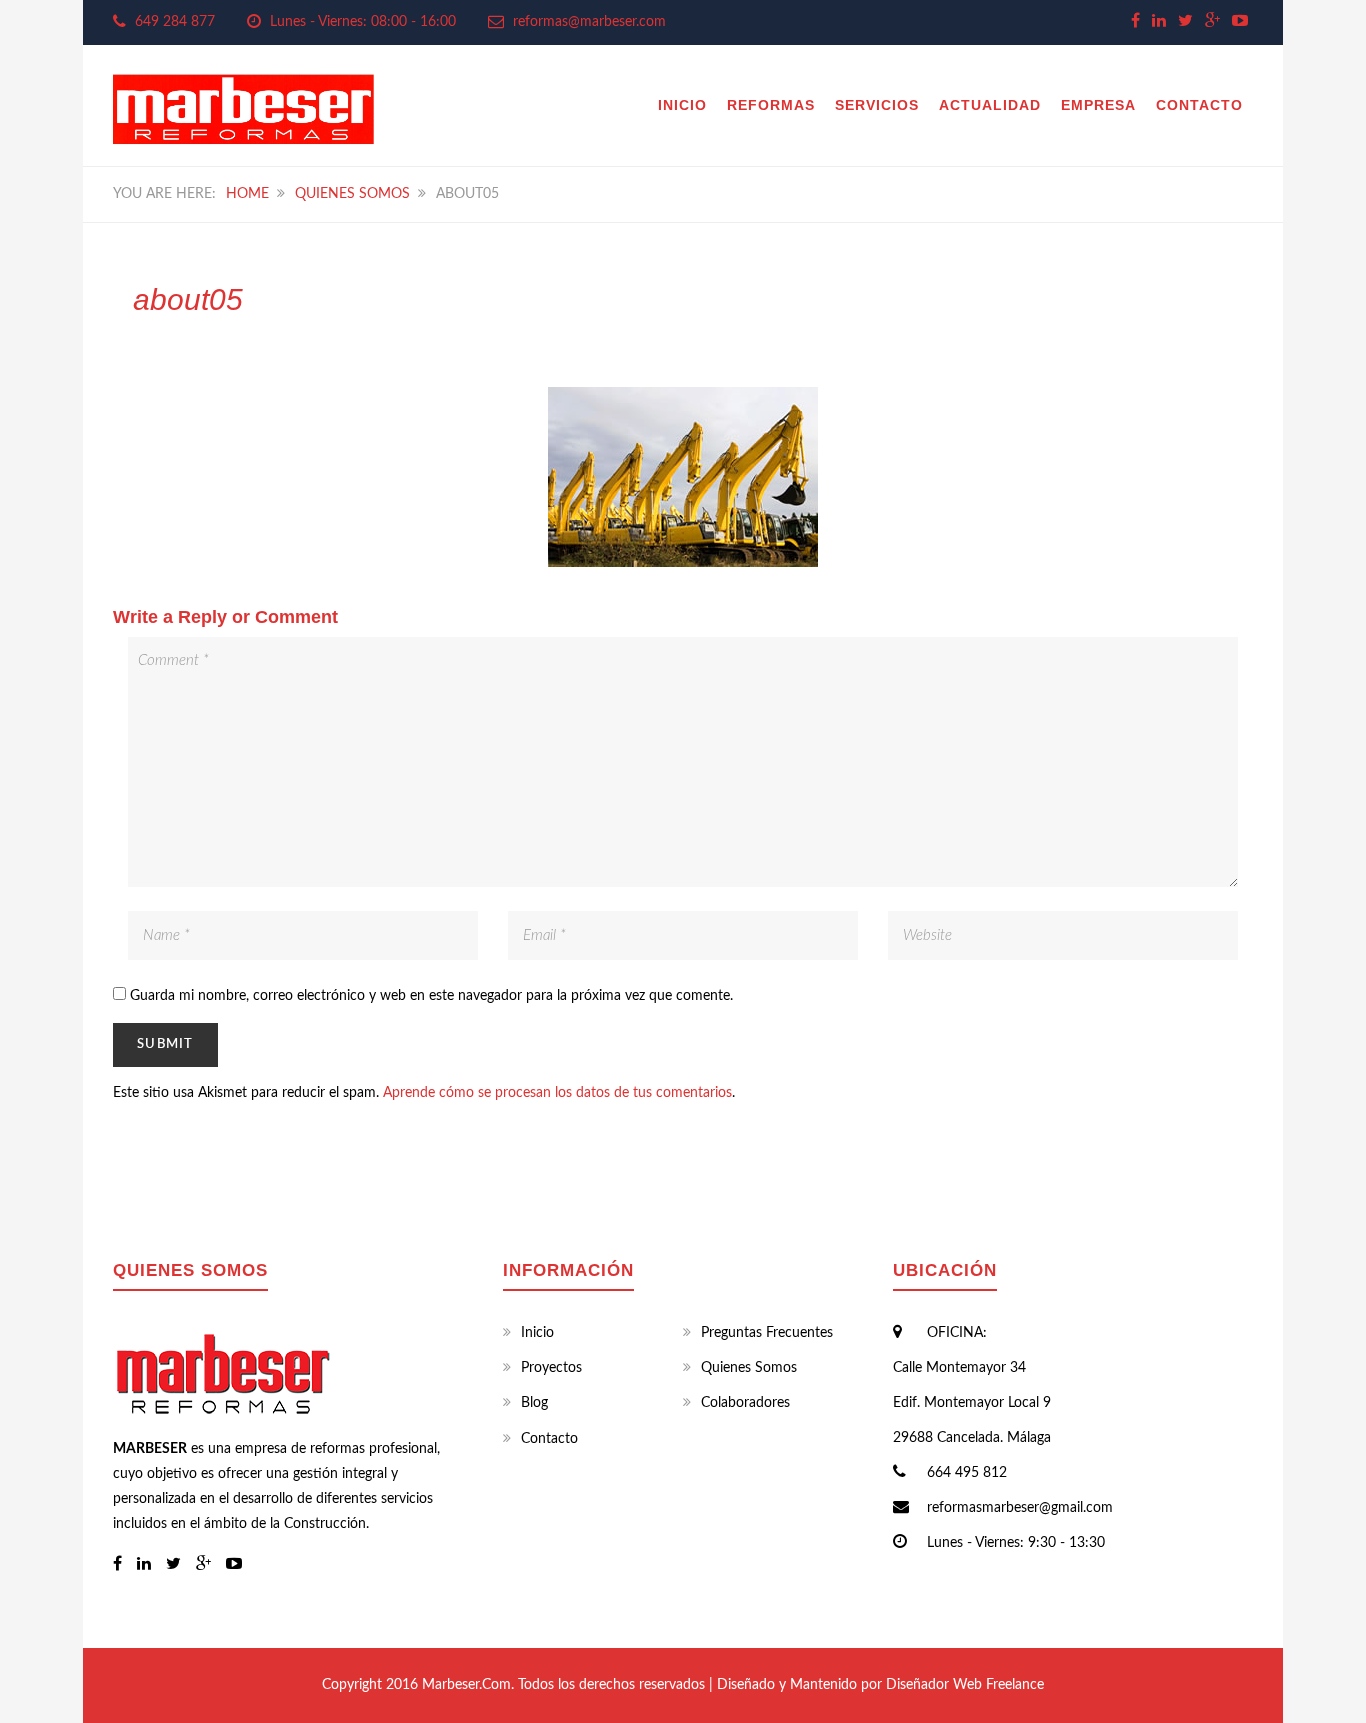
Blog (534, 1403)
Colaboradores (745, 1403)
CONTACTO (1199, 105)
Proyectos (551, 1368)
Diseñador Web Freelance (965, 1685)
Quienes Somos (352, 194)
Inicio (682, 105)
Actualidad (990, 105)
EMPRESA (1098, 105)
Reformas (771, 105)
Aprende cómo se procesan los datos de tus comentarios (557, 1093)
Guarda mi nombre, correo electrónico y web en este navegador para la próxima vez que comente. (431, 996)
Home (247, 194)
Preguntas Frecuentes (767, 1333)
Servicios (877, 105)
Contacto (549, 1439)
